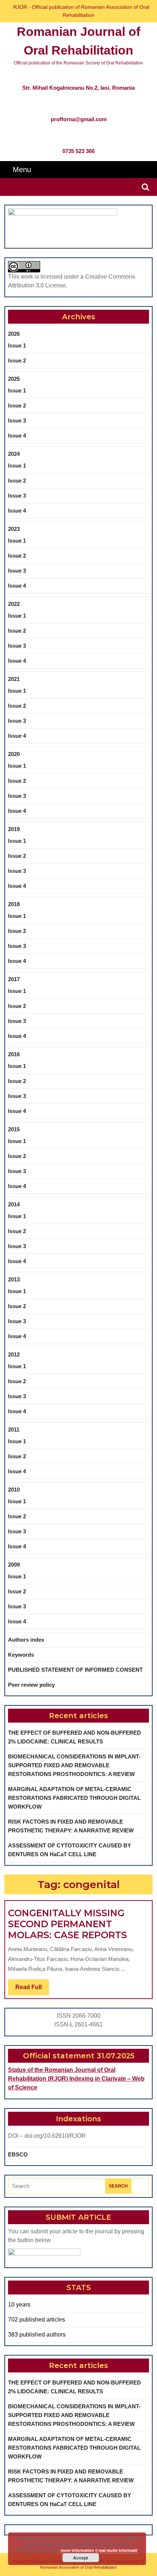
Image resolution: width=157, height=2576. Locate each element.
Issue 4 (17, 435)
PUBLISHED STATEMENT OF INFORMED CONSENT (75, 1670)
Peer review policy (31, 1685)
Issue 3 (17, 420)
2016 (14, 1054)
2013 (14, 1279)
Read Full (32, 1989)
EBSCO (18, 2154)
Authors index (26, 1640)
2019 (14, 829)
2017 (14, 979)
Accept (81, 2558)
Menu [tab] (22, 169)
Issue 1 (17, 345)
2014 (14, 1204)
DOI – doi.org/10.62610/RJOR (47, 2136)
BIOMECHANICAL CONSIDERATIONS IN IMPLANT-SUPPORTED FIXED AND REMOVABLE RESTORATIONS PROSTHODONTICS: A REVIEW (74, 1765)
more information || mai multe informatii (99, 2550)
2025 (14, 379)
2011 (14, 1430)
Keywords (21, 1655)
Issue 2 (17, 360)
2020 (14, 754)
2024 (14, 454)
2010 (14, 1490)
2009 (14, 1565)
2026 (14, 334)
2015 (14, 1129)
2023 (14, 529)
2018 (14, 904)
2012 (14, 1354)
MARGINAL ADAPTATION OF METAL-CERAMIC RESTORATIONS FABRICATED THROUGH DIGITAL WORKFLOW (74, 1798)
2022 (14, 604)
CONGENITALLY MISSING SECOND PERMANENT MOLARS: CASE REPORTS (68, 1924)
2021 (14, 679)
